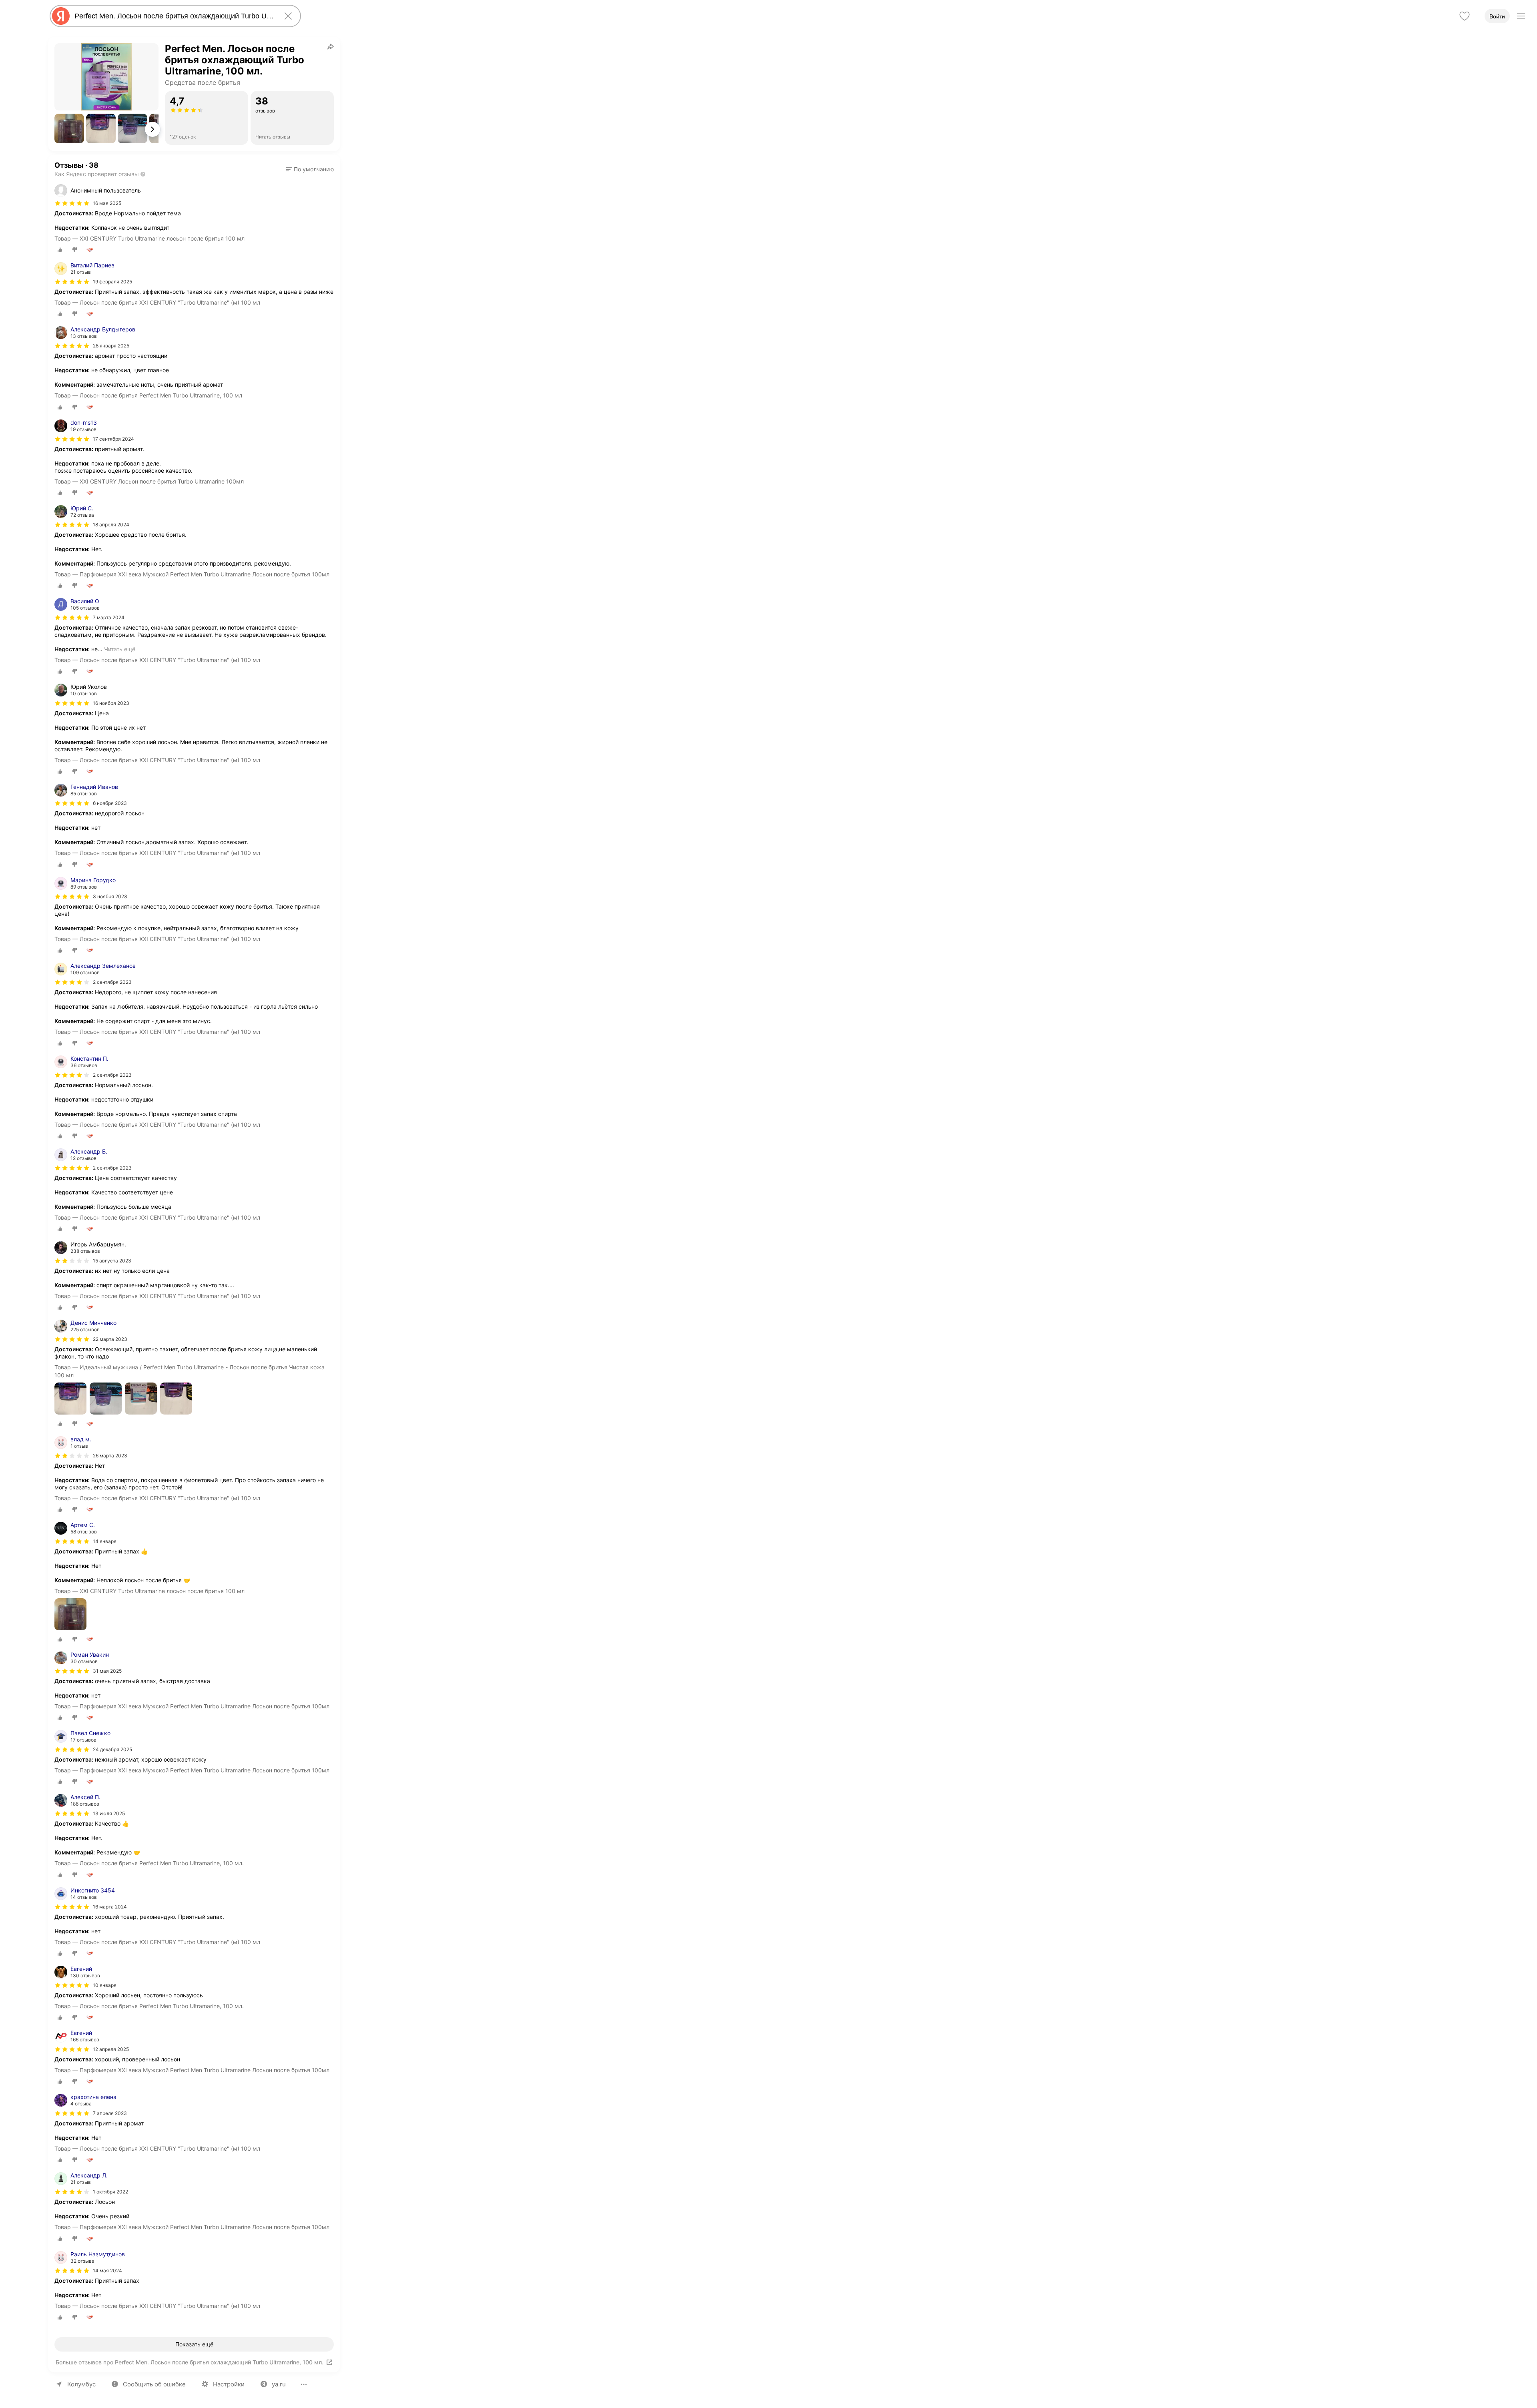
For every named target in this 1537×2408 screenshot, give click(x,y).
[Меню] (1521, 16)
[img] (72, 203)
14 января (105, 1541)
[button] (69, 128)
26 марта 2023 (110, 1456)
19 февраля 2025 (112, 282)
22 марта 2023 (110, 1339)
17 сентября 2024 (113, 439)
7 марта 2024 (109, 617)
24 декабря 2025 (112, 1749)
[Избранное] (1465, 16)
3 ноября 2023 (110, 896)
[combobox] (174, 16)
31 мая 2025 (107, 1671)
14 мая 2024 (107, 2271)
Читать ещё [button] (120, 649)
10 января (105, 1985)
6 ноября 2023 (110, 803)
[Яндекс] (61, 16)
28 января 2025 (111, 346)
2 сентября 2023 (112, 982)
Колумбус (81, 2384)
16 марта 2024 (110, 1907)
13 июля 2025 (109, 1813)
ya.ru (279, 2384)
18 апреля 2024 (111, 525)
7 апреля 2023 (110, 2113)
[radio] (60, 250)
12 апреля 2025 (111, 2049)
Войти (1497, 16)
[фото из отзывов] (70, 1399)
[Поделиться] (331, 46)
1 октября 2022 (110, 2192)
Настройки (229, 2384)
